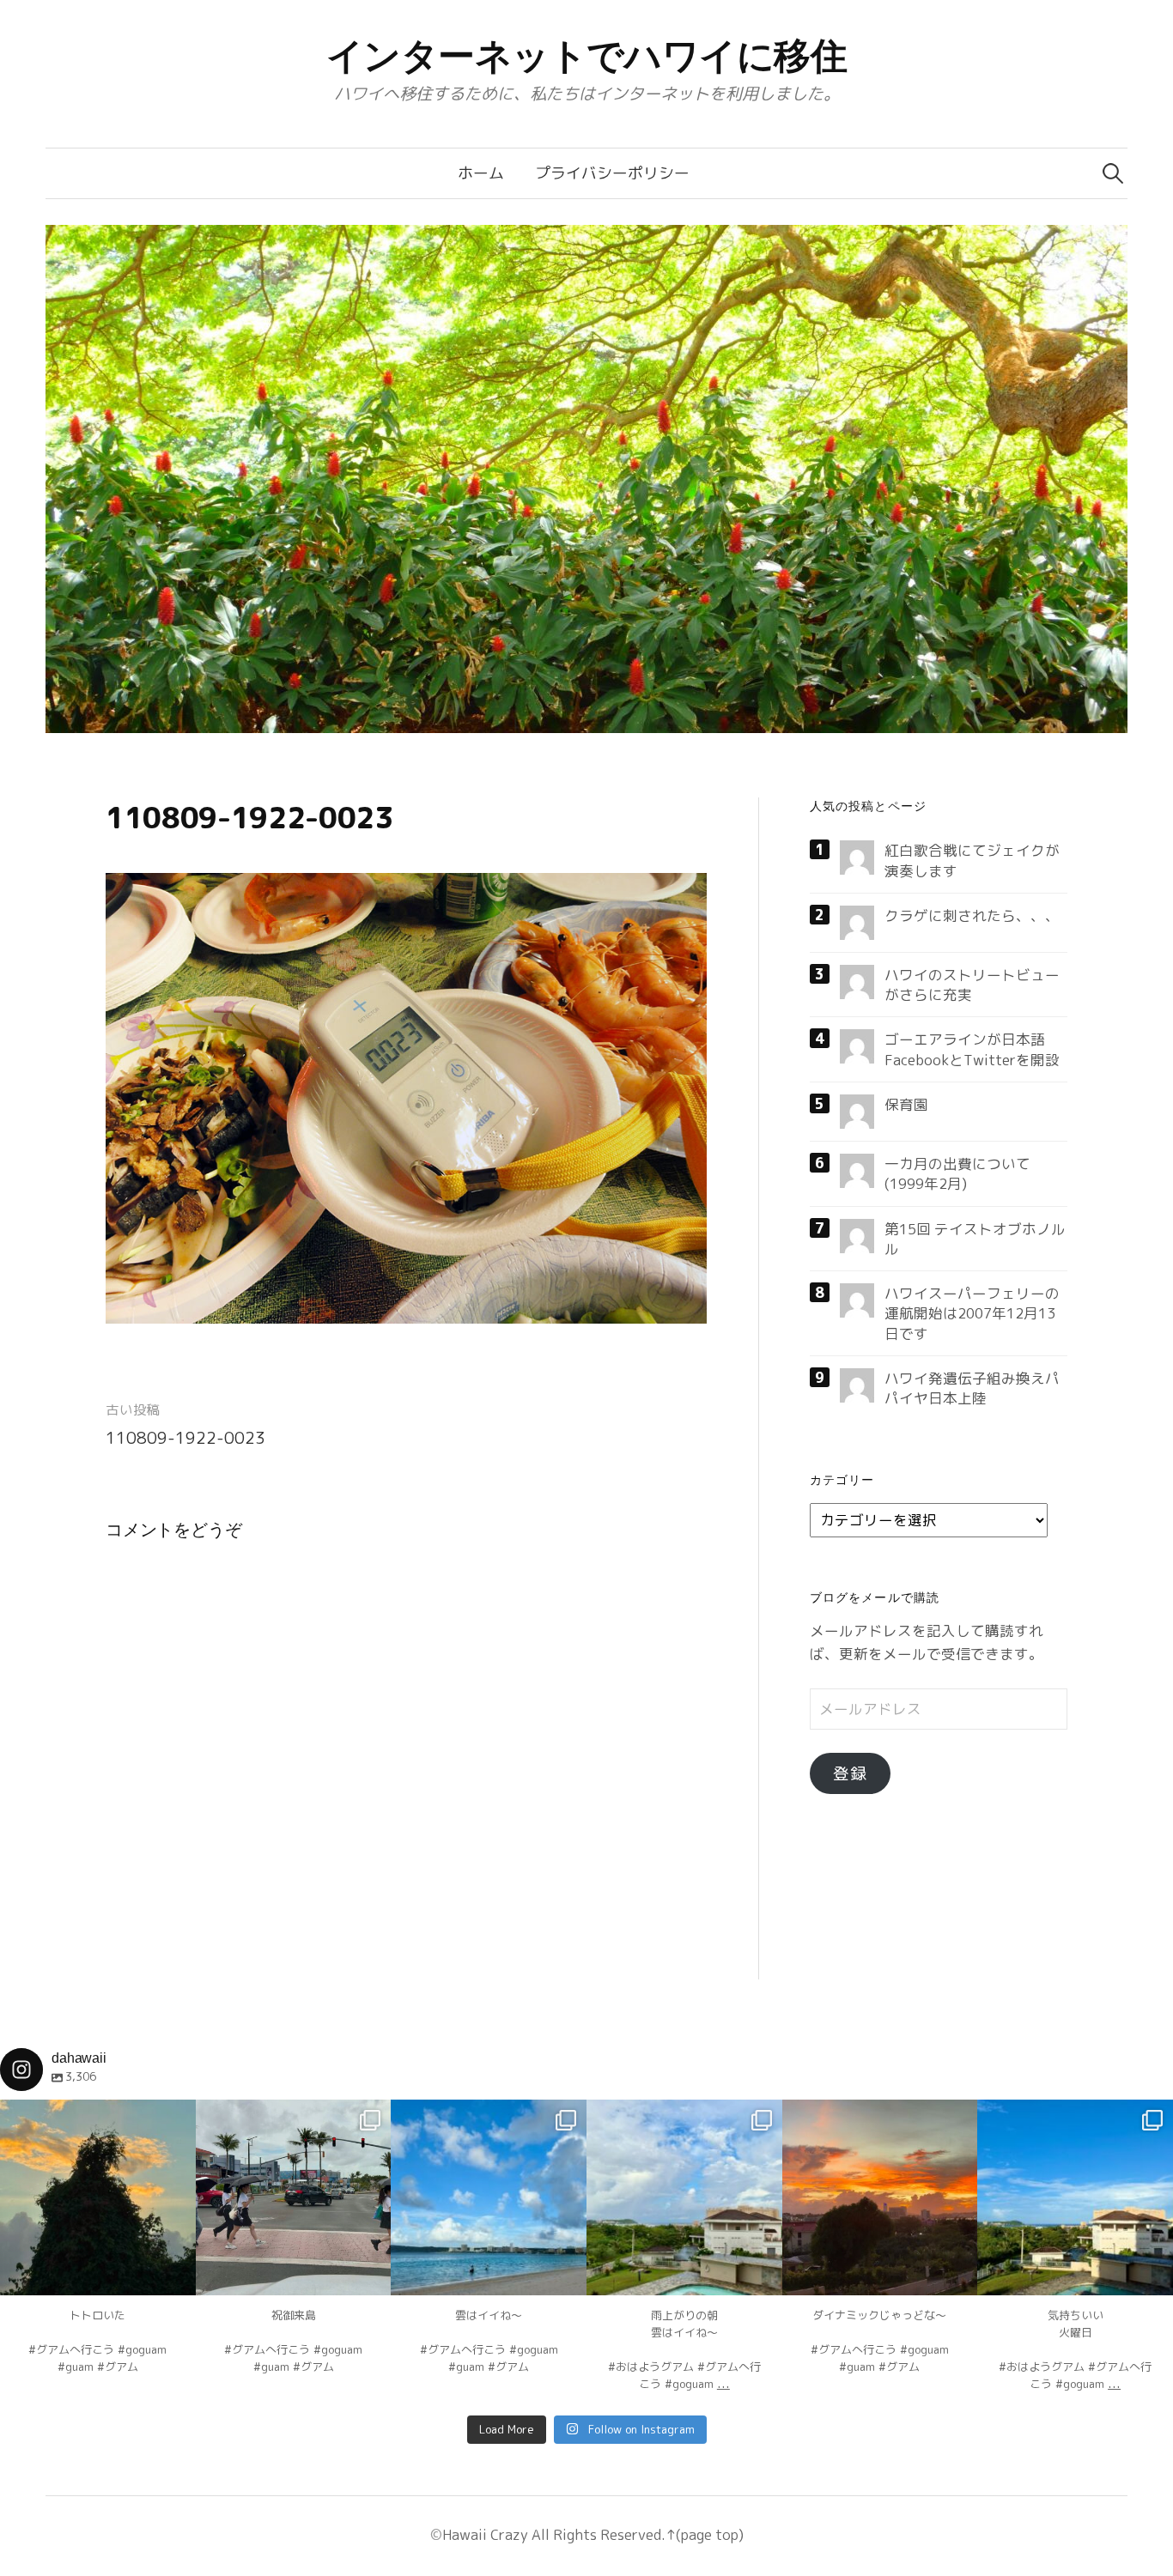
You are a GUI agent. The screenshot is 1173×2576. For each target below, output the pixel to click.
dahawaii (98, 2115)
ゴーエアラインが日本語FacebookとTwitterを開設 (972, 1049)
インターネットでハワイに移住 (587, 56)
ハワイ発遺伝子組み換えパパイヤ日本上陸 (972, 1388)
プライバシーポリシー (612, 173)
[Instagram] (174, 2274)
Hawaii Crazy (485, 2534)
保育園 (906, 1104)
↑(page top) (705, 2534)
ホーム (481, 173)
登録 (850, 1773)
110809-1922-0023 (185, 1438)
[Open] (98, 2197)
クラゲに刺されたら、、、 (972, 915)
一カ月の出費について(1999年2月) (957, 1173)
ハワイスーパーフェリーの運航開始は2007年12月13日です (972, 1313)
